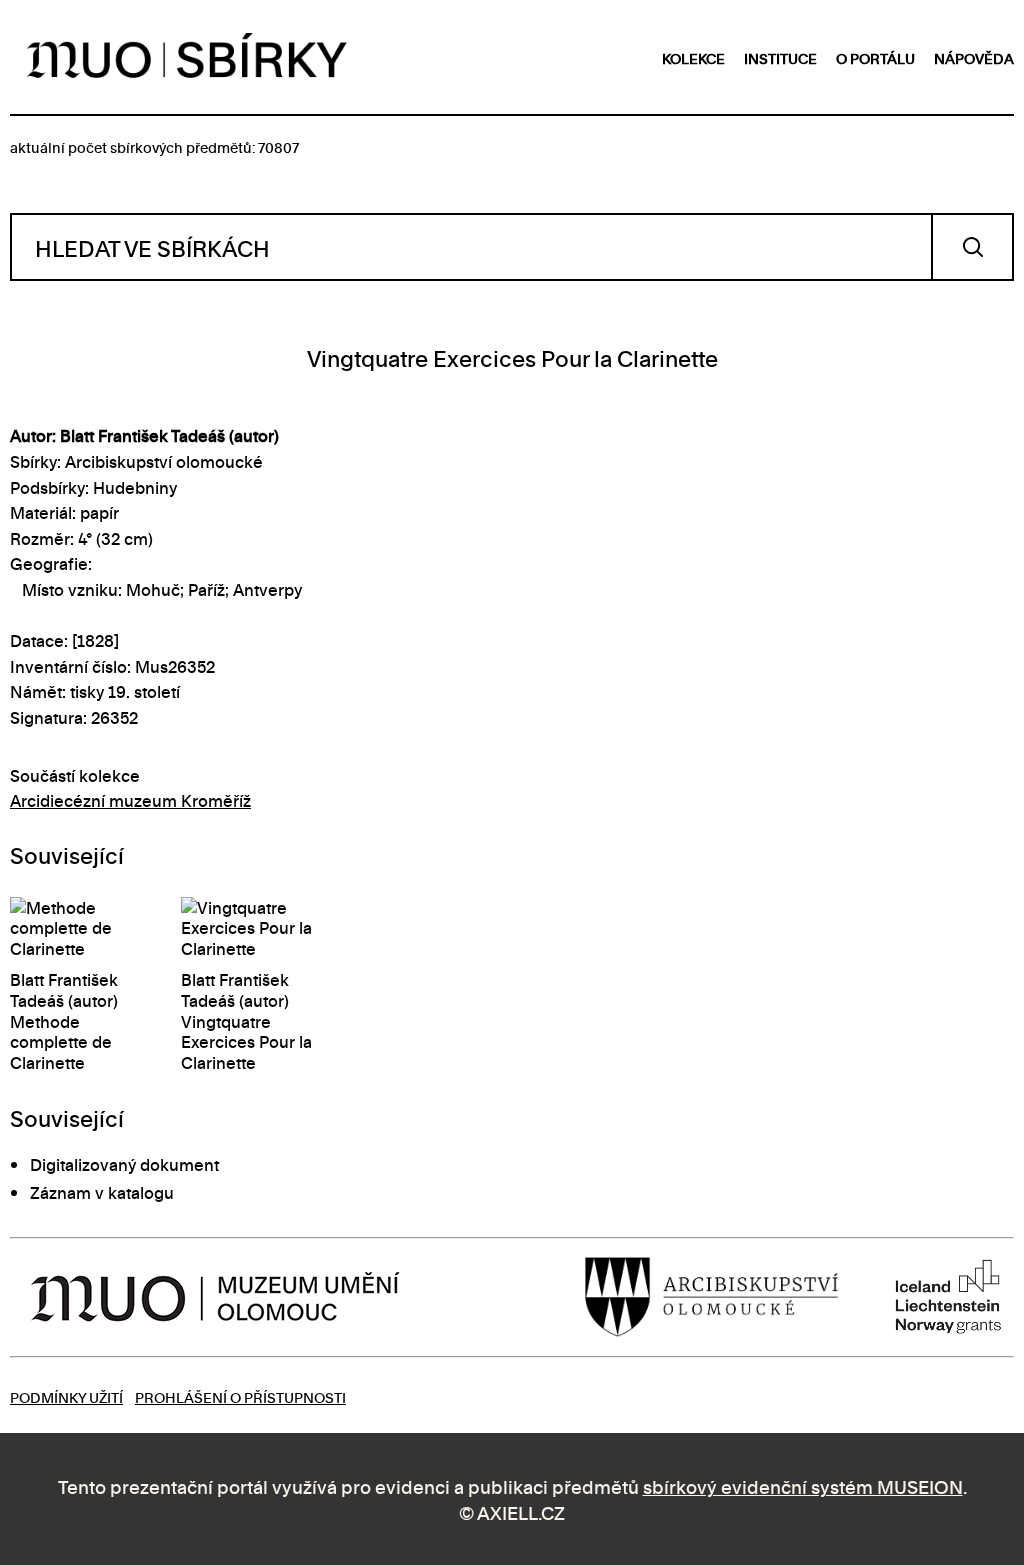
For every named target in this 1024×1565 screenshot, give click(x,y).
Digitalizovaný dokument (124, 1164)
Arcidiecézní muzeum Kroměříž (130, 800)
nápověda (974, 57)
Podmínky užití (66, 1396)
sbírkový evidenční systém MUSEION (803, 1485)
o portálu (875, 57)
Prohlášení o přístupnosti (240, 1396)
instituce (780, 57)
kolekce (693, 57)
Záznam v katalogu (102, 1192)
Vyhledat (972, 247)
